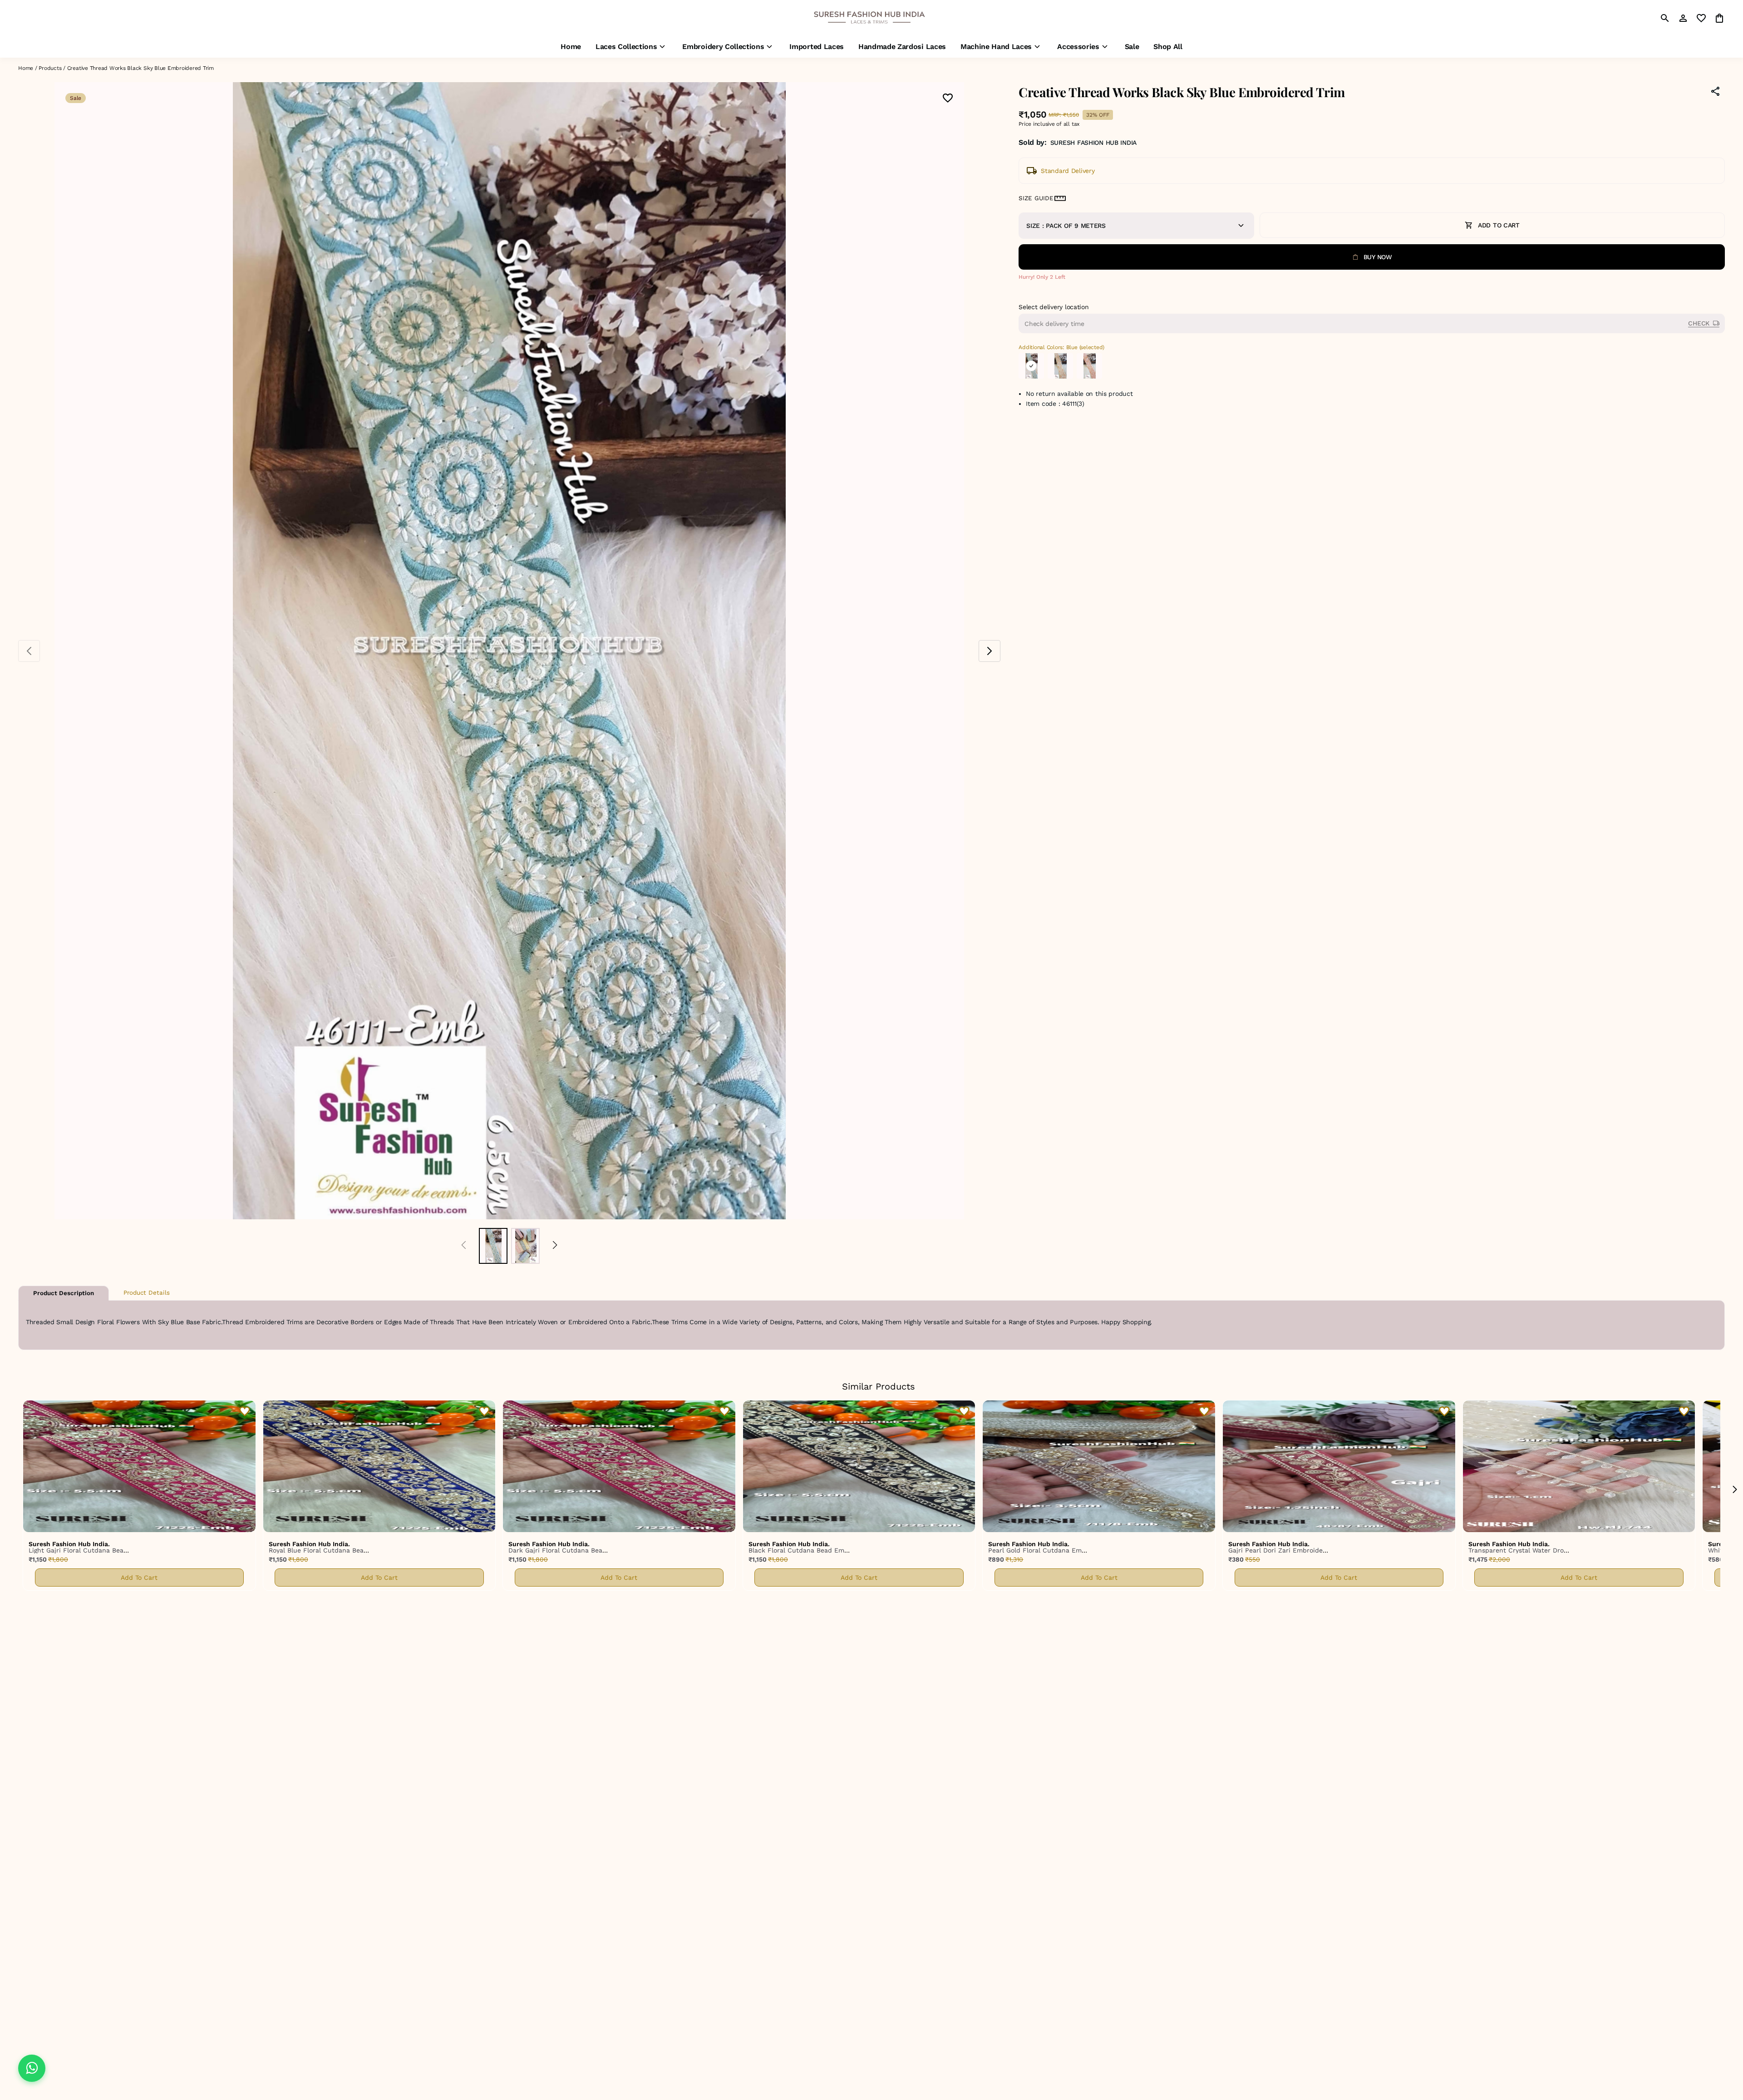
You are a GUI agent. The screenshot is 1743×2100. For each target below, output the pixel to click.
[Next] (555, 1246)
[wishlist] (1701, 18)
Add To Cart (139, 1577)
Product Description (64, 1293)
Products (50, 68)
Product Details (147, 1293)
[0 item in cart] (1719, 18)
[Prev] (464, 1246)
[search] (1665, 18)
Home (26, 68)
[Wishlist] (948, 99)
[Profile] (1683, 18)
